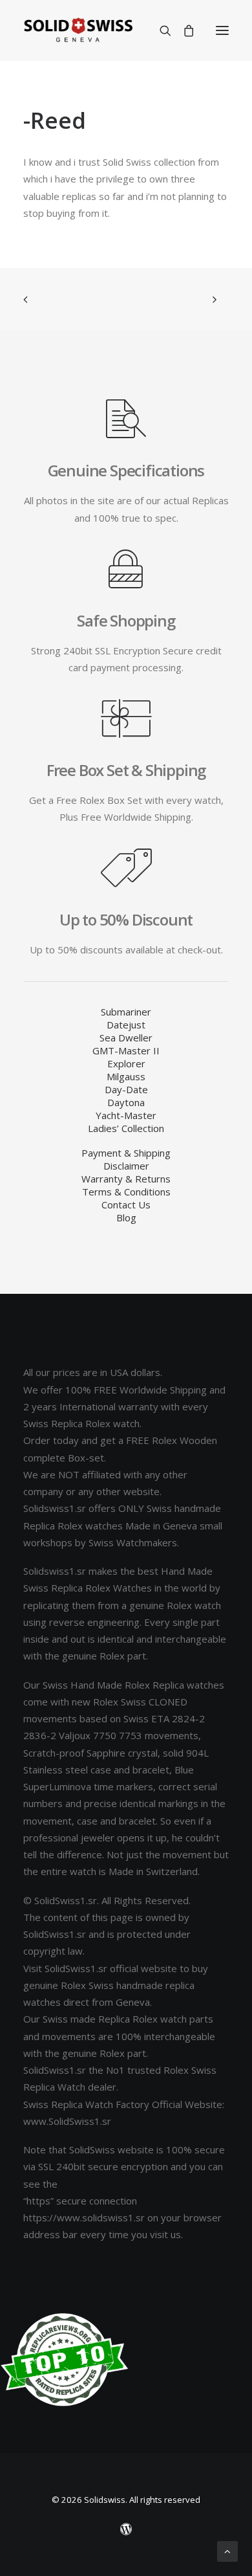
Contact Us (126, 1205)
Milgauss (126, 1076)
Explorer (126, 1063)
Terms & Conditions (126, 1192)
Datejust (126, 1025)
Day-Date (126, 1089)
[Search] (160, 30)
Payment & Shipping (126, 1153)
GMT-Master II (126, 1050)
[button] (222, 30)
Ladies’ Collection (126, 1128)
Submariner (126, 1012)
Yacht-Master (126, 1115)
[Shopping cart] (183, 30)
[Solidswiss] (78, 30)
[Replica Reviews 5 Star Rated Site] (65, 2360)
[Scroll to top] (227, 2550)
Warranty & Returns (126, 1179)
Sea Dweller (126, 1038)
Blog (126, 1217)
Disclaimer (126, 1166)
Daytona (126, 1102)
